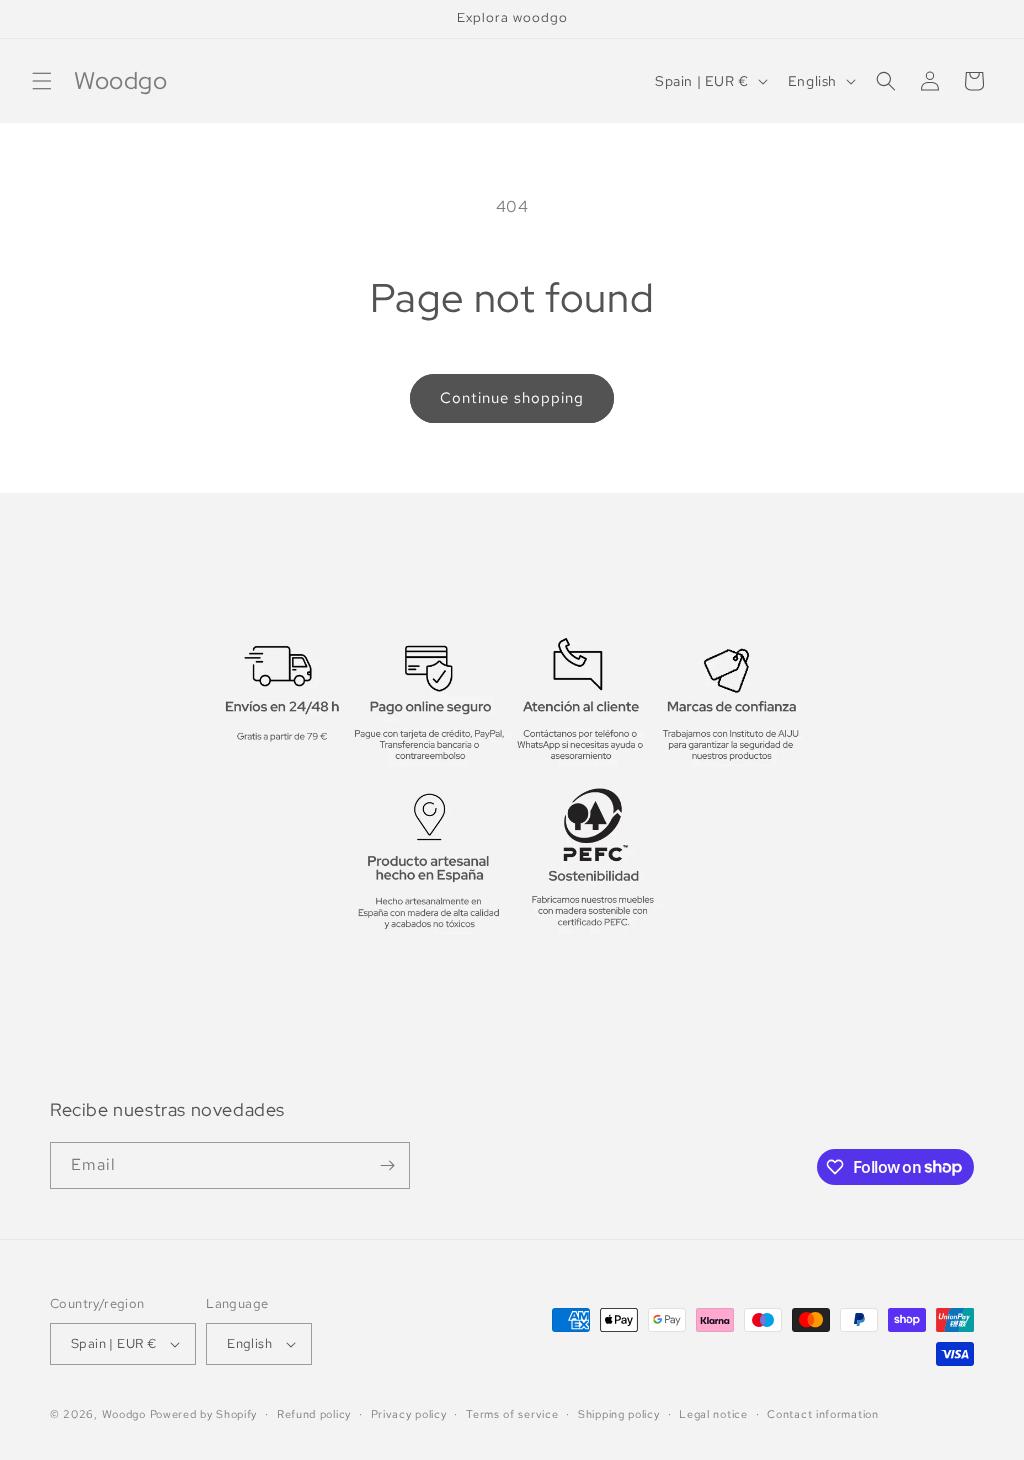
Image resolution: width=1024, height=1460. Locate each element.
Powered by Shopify (204, 1414)
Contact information (822, 1414)
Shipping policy (619, 1414)
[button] (42, 81)
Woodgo (124, 1414)
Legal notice (713, 1414)
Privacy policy (409, 1414)
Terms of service (512, 1414)
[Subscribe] (387, 1165)
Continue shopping (512, 398)
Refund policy (314, 1414)
